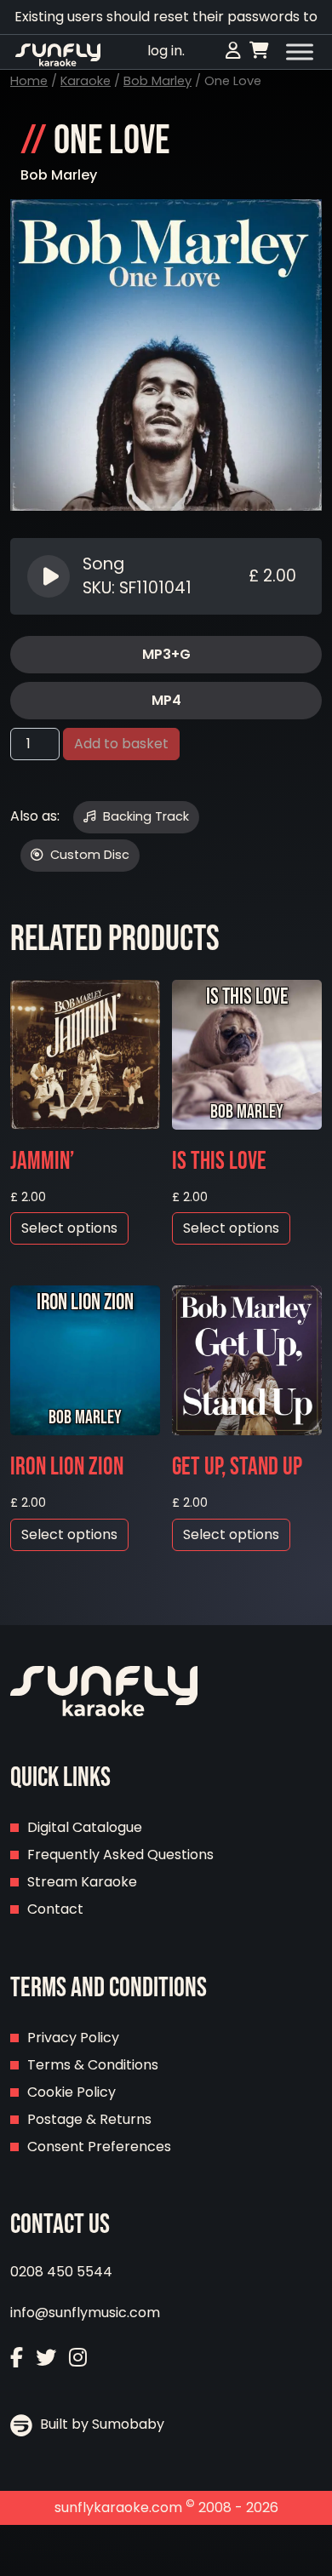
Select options (69, 1228)
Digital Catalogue (85, 1827)
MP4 (166, 700)
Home (29, 81)
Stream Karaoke (82, 1882)
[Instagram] (78, 2358)
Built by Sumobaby (100, 2424)
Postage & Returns (89, 2119)
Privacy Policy (73, 2038)
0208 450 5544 (61, 2272)
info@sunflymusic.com (85, 2313)
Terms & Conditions (93, 2065)
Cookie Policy (72, 2092)
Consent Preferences (99, 2147)
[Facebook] (17, 2358)
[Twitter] (46, 2358)
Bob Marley (157, 81)
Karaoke (86, 81)
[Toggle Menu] (300, 52)
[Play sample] (51, 576)
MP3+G (166, 654)
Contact (55, 1909)
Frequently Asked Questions (120, 1855)
